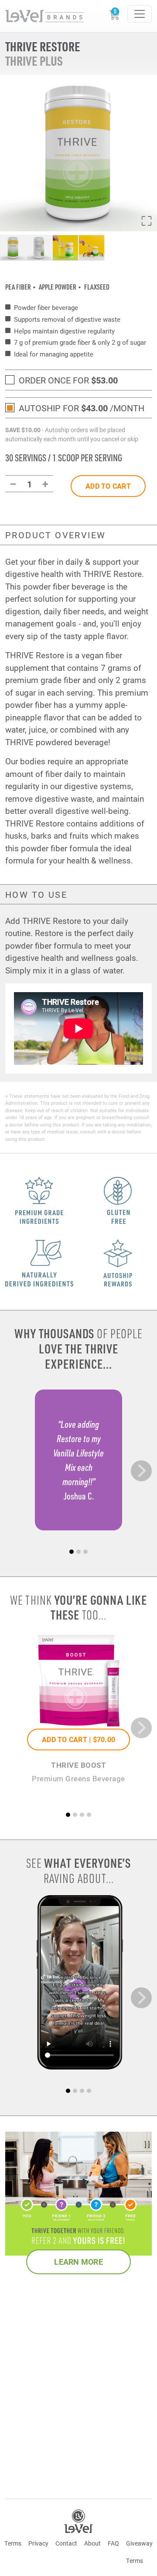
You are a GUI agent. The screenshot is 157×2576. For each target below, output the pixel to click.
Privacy (38, 2543)
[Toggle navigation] (140, 14)
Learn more (78, 2262)
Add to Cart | (78, 1739)
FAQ (113, 2543)
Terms (13, 2543)
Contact (66, 2543)
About (92, 2543)
